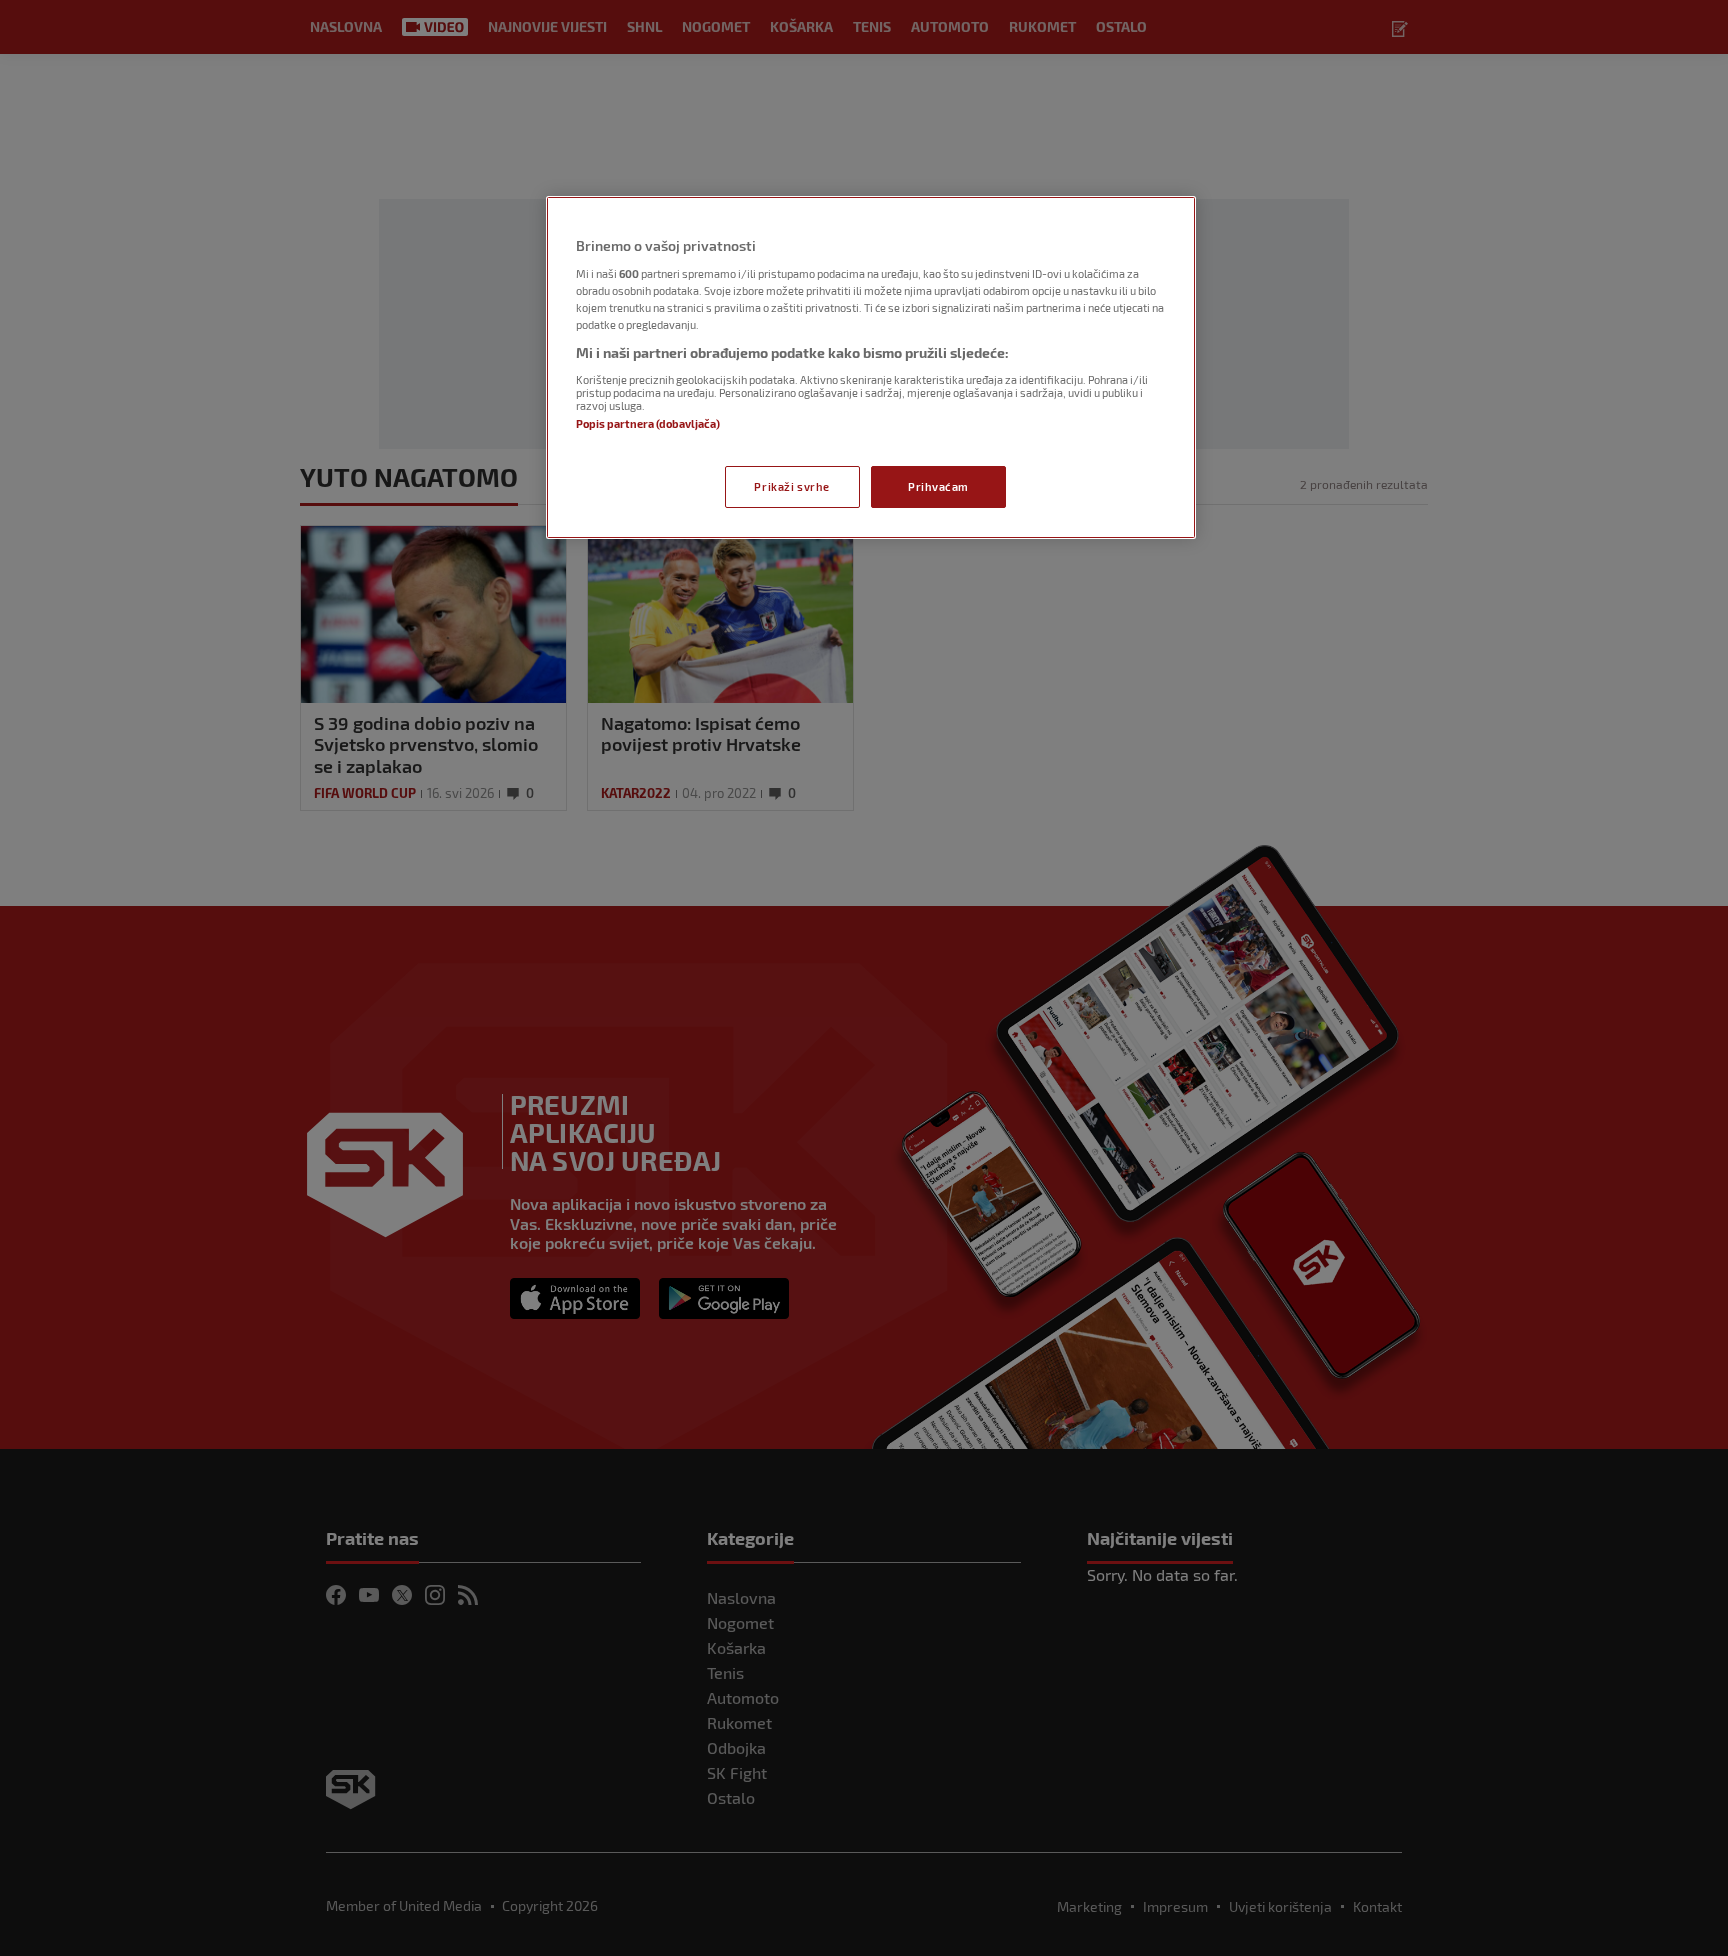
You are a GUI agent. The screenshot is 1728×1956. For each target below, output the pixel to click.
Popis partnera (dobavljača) (648, 423)
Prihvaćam (938, 486)
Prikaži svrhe (791, 486)
